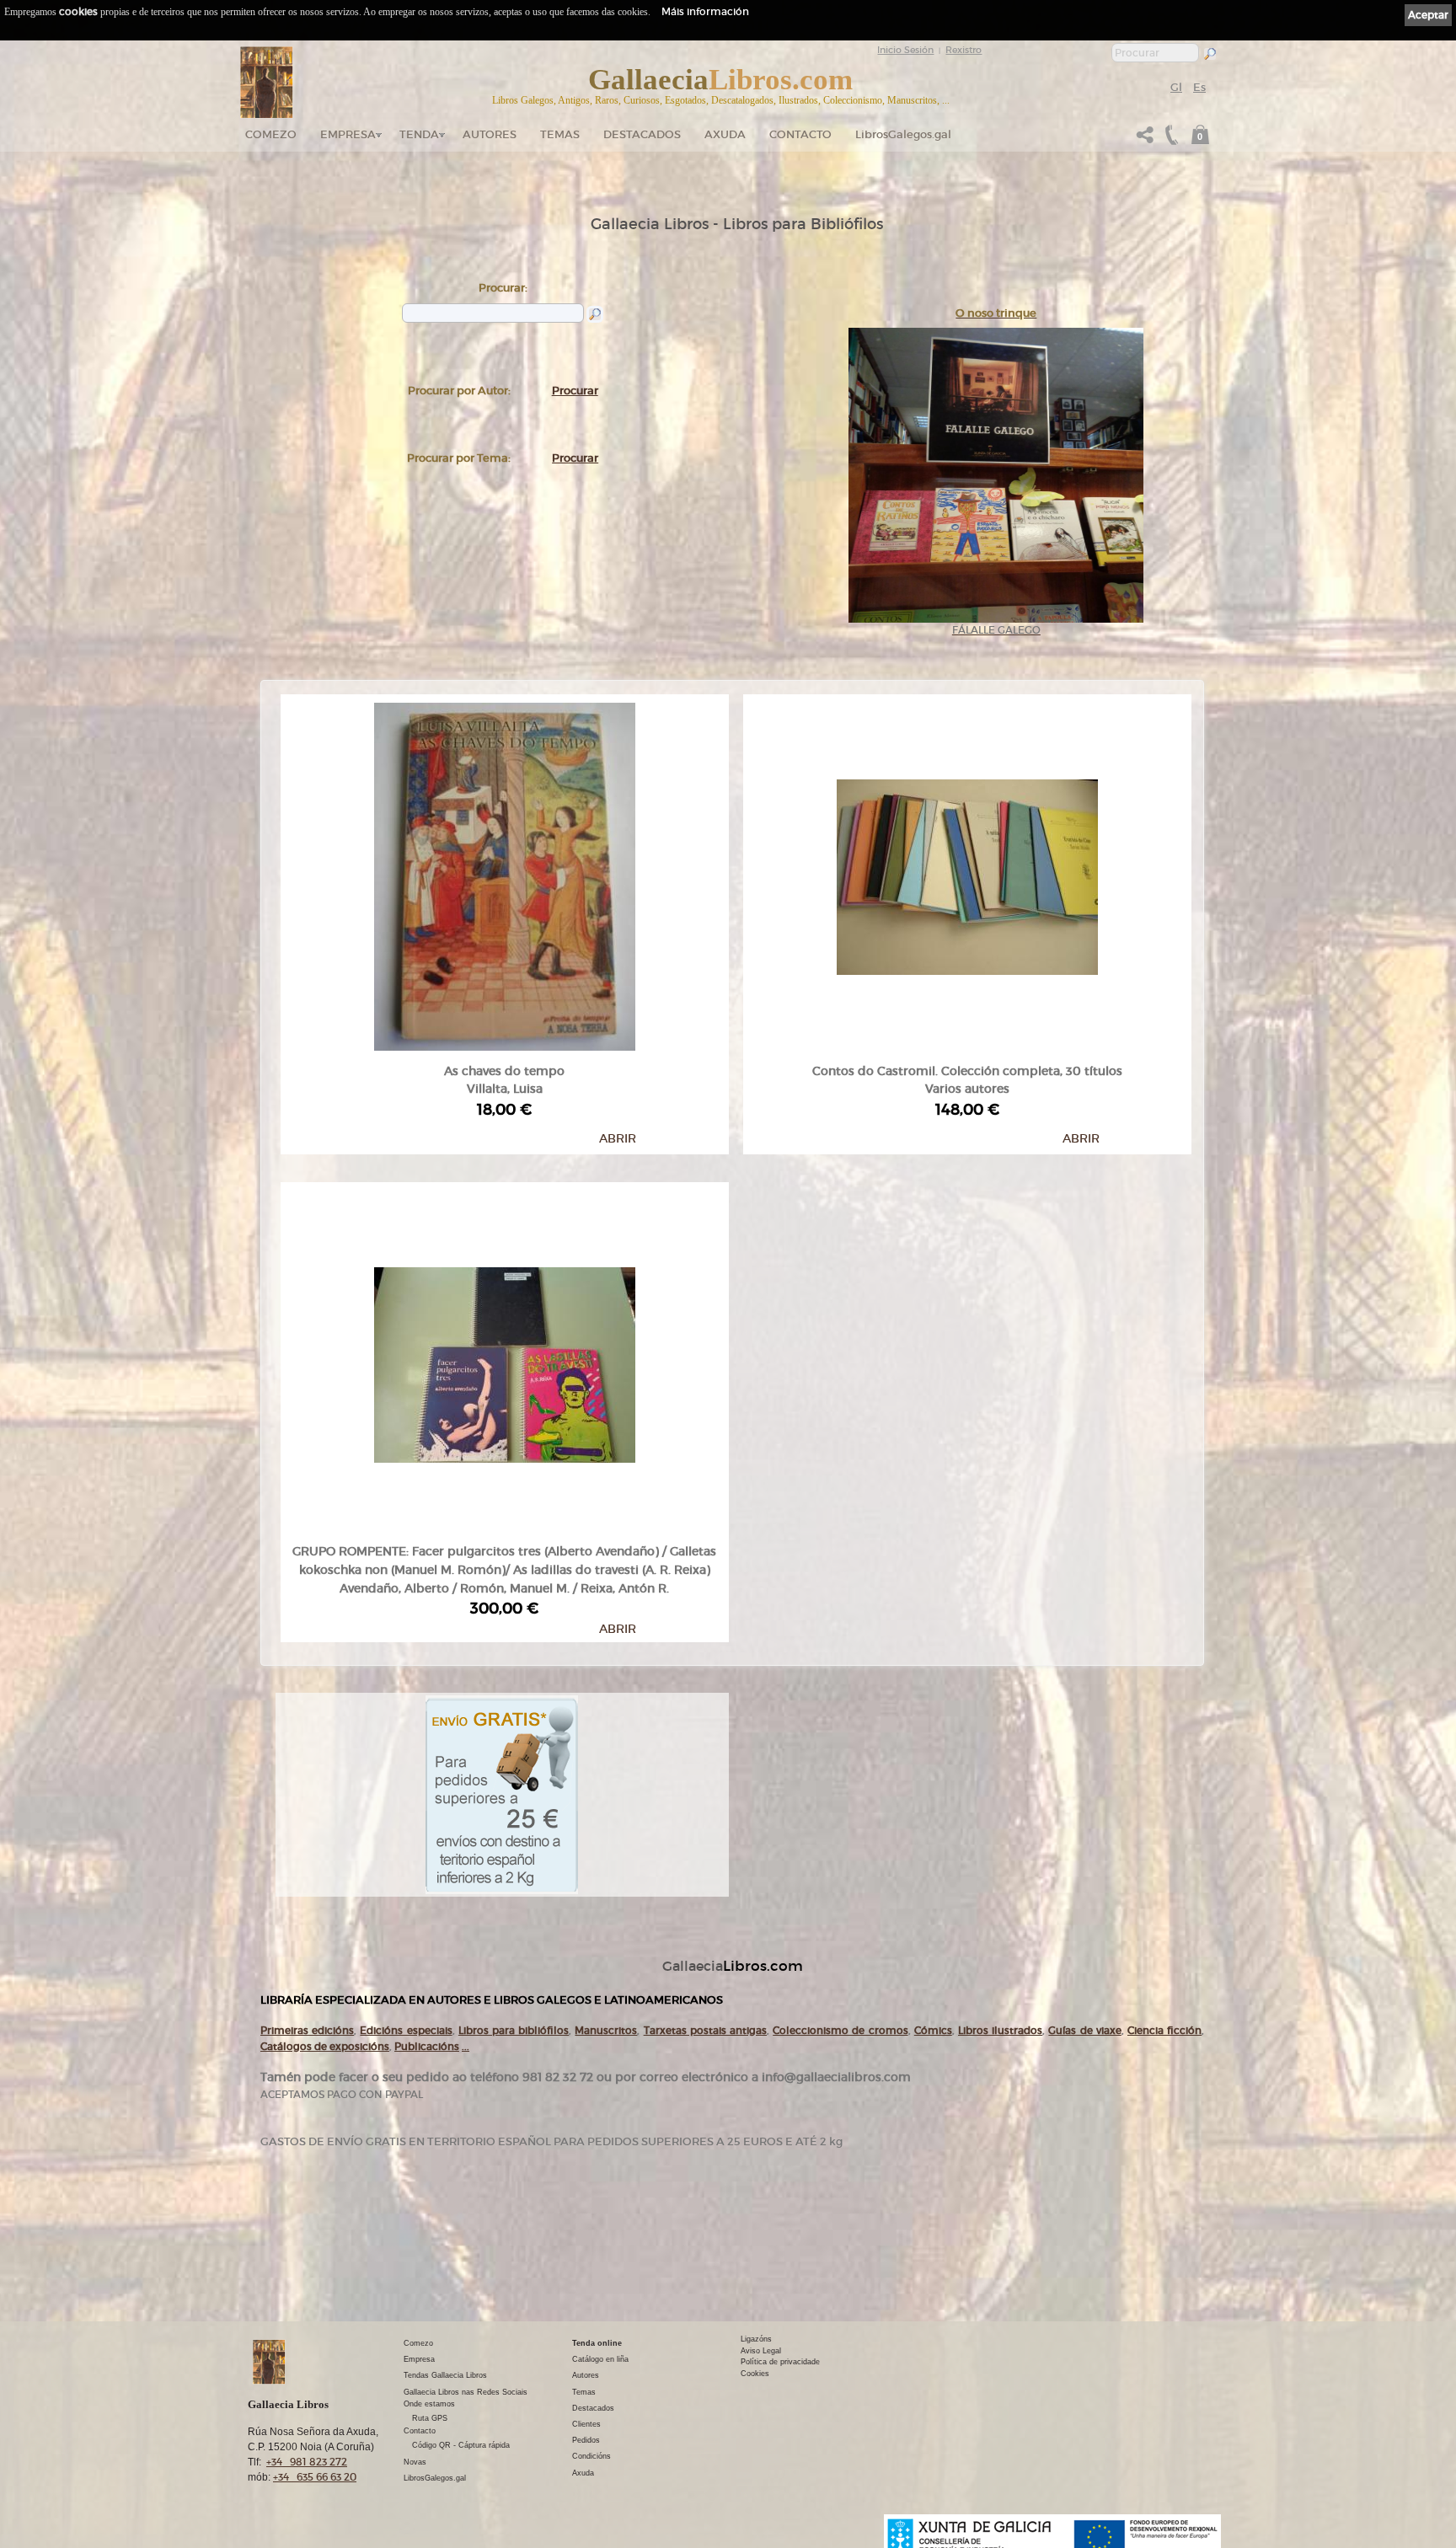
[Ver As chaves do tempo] (505, 873)
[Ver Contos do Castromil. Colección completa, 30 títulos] (967, 873)
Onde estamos (429, 2404)
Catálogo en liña (600, 2359)
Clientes (586, 2424)
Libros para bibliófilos (514, 2030)
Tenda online (597, 2343)
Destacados (593, 2408)
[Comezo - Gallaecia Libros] (267, 83)
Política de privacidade (780, 2362)
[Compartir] (1145, 139)
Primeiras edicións (307, 2030)
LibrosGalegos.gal (903, 134)
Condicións (591, 2456)
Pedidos (586, 2440)
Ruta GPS (430, 2418)
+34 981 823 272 (307, 2462)
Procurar (575, 391)
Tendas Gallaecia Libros (445, 2375)
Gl (1176, 87)
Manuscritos (606, 2030)
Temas (560, 134)
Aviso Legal (761, 2351)
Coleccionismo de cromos (840, 2030)
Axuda (725, 134)
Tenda (419, 134)
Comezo (271, 134)
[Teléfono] (1170, 139)
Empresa (348, 134)
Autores (490, 134)
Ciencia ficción (1164, 2030)
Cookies (755, 2374)
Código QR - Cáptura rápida (461, 2445)
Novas (415, 2462)
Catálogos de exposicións (325, 2046)
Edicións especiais (406, 2030)
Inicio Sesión (905, 50)
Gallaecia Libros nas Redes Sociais (466, 2392)
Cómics (933, 2030)
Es (1199, 87)
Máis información (705, 11)
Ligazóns (756, 2339)
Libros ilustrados (1000, 2030)
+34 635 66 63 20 (315, 2477)
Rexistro (964, 50)
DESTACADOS (642, 134)
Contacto (800, 134)
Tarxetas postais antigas (705, 2030)
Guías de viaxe (1084, 2030)
